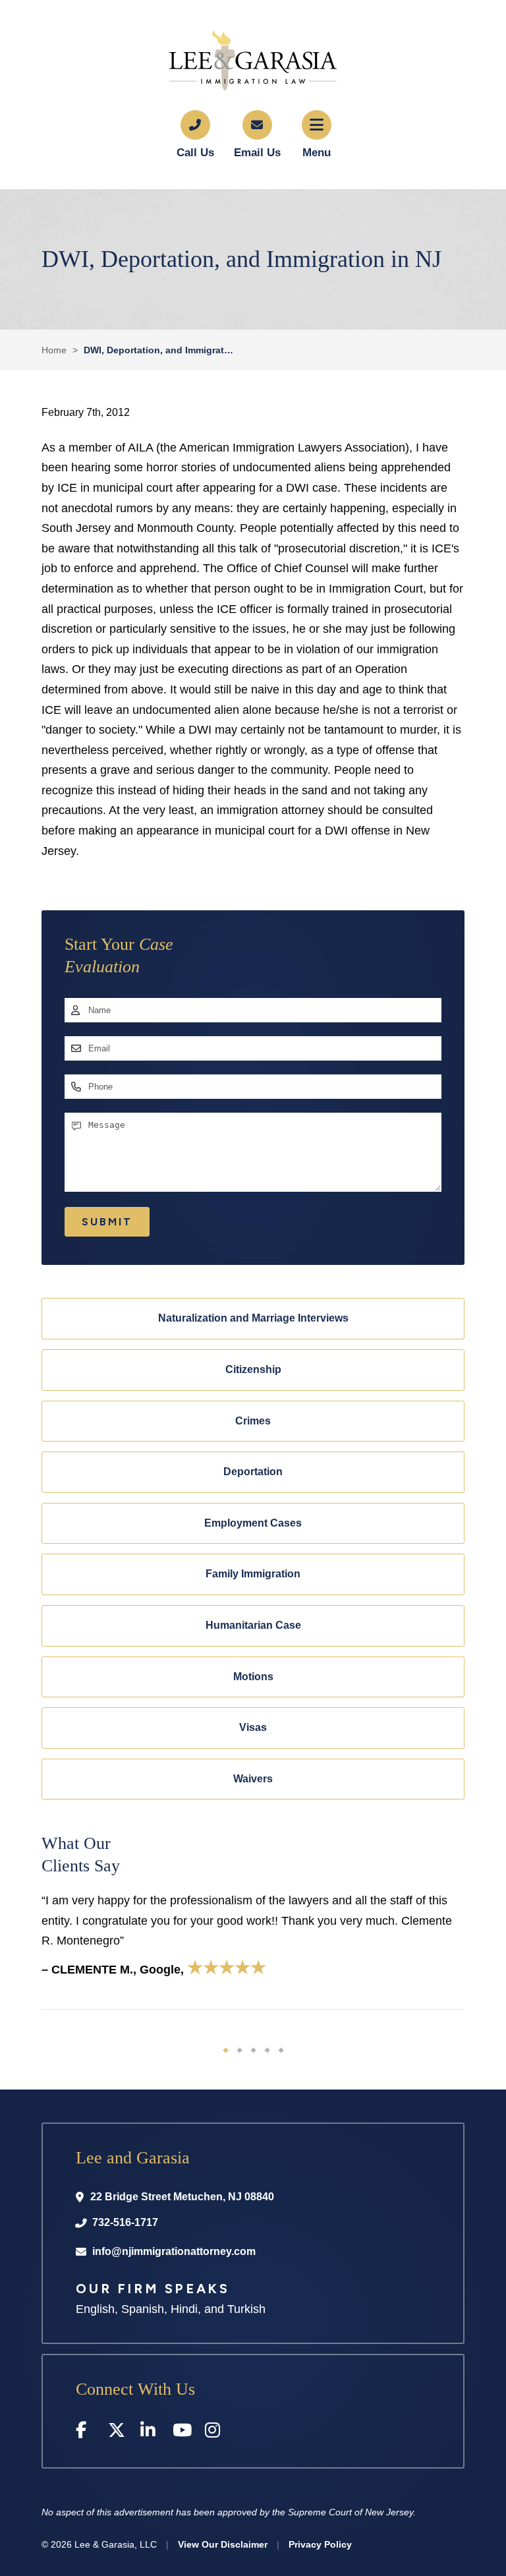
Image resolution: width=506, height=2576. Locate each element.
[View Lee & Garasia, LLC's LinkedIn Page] (150, 2433)
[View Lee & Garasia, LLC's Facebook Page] (85, 2433)
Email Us (257, 153)
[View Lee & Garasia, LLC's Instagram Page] (214, 2433)
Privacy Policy (320, 2544)
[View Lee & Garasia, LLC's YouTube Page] (182, 2433)
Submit (107, 1222)
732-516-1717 (125, 2222)
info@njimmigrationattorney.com (174, 2251)
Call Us (195, 153)
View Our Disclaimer (223, 2544)
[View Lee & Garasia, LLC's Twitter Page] (118, 2433)
